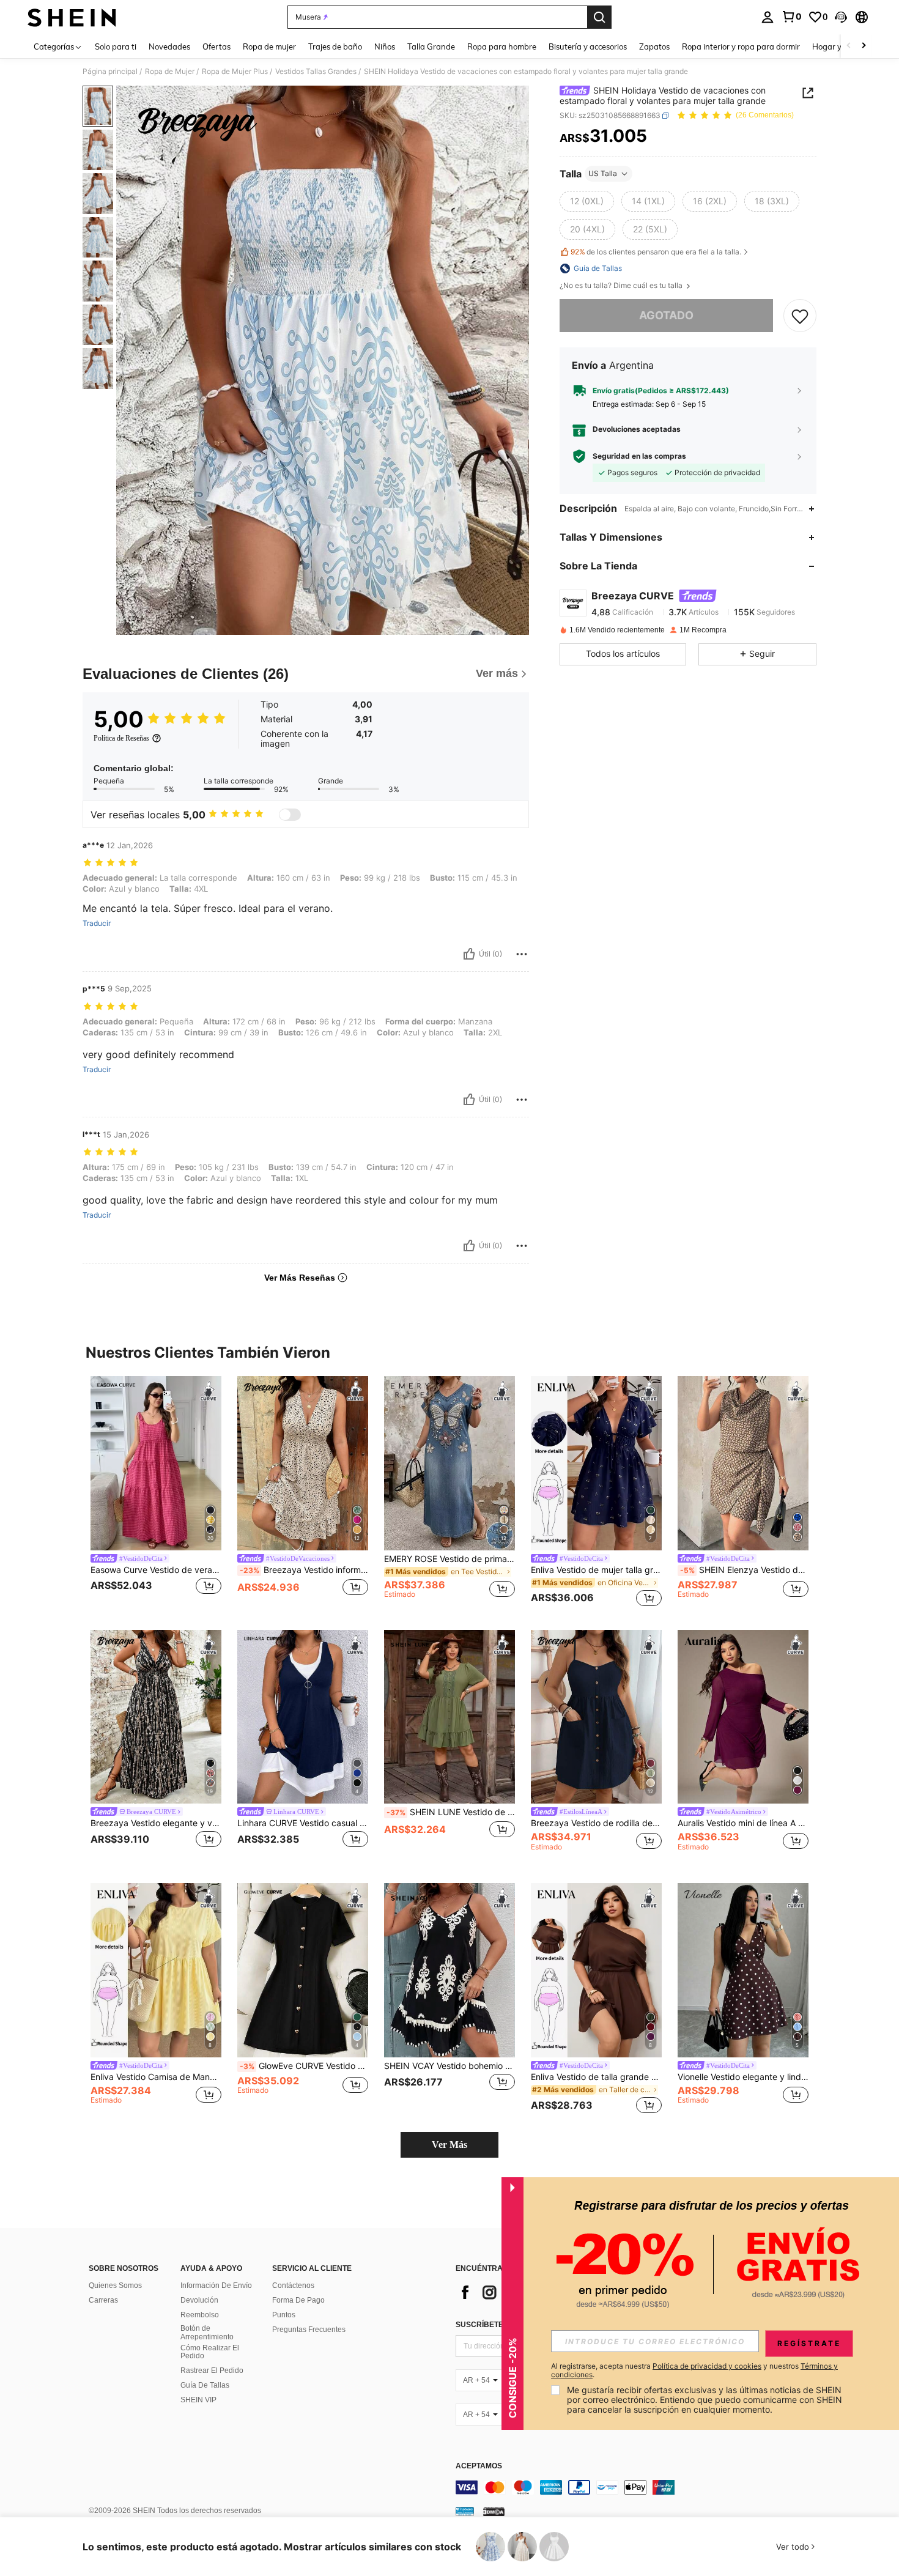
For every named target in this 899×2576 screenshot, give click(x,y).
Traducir (97, 923)
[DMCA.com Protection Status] (494, 2511)
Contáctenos (293, 2285)
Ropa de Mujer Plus (235, 72)
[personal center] (768, 17)
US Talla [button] (603, 173)
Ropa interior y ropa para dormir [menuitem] (741, 46)
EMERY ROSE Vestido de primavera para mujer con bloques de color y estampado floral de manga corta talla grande (449, 1559)
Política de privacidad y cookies (707, 2366)
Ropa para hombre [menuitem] (502, 46)
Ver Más (449, 2145)
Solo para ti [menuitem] (116, 46)
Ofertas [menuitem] (216, 46)
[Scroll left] (849, 46)
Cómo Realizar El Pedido (210, 2352)
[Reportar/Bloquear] (522, 954)
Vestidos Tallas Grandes (316, 72)
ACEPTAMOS (479, 2466)
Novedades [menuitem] (169, 46)
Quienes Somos (115, 2285)
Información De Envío (216, 2285)
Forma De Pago (298, 2300)
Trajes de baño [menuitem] (335, 46)
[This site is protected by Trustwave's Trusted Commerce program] (465, 2511)
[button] (841, 17)
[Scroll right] (864, 46)
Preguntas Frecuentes (309, 2330)
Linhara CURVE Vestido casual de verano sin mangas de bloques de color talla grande (303, 1823)
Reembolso (200, 2315)
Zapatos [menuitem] (654, 46)
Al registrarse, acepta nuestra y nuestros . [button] (694, 2371)
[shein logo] (72, 17)
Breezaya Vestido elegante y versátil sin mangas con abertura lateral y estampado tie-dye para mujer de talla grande (156, 1823)
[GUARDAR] (800, 316)
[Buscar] (599, 17)
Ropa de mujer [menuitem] (269, 46)
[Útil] (469, 954)
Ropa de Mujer (170, 72)
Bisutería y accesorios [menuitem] (588, 46)
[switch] (290, 815)
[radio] (587, 201)
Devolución (199, 2300)
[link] (791, 17)
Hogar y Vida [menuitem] (836, 46)
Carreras (103, 2300)
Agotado (666, 315)
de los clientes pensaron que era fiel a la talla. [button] (656, 252)
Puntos (284, 2315)
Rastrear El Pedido (212, 2371)
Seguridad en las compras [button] (639, 456)
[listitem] (156, 1493)
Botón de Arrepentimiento (207, 2333)
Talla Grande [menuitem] (431, 46)
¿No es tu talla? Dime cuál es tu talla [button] (622, 286)
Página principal (110, 72)
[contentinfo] (639, 2487)
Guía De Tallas (205, 2385)
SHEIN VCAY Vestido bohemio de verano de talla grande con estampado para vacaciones (449, 2066)
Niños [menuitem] (385, 46)
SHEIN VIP (198, 2400)
